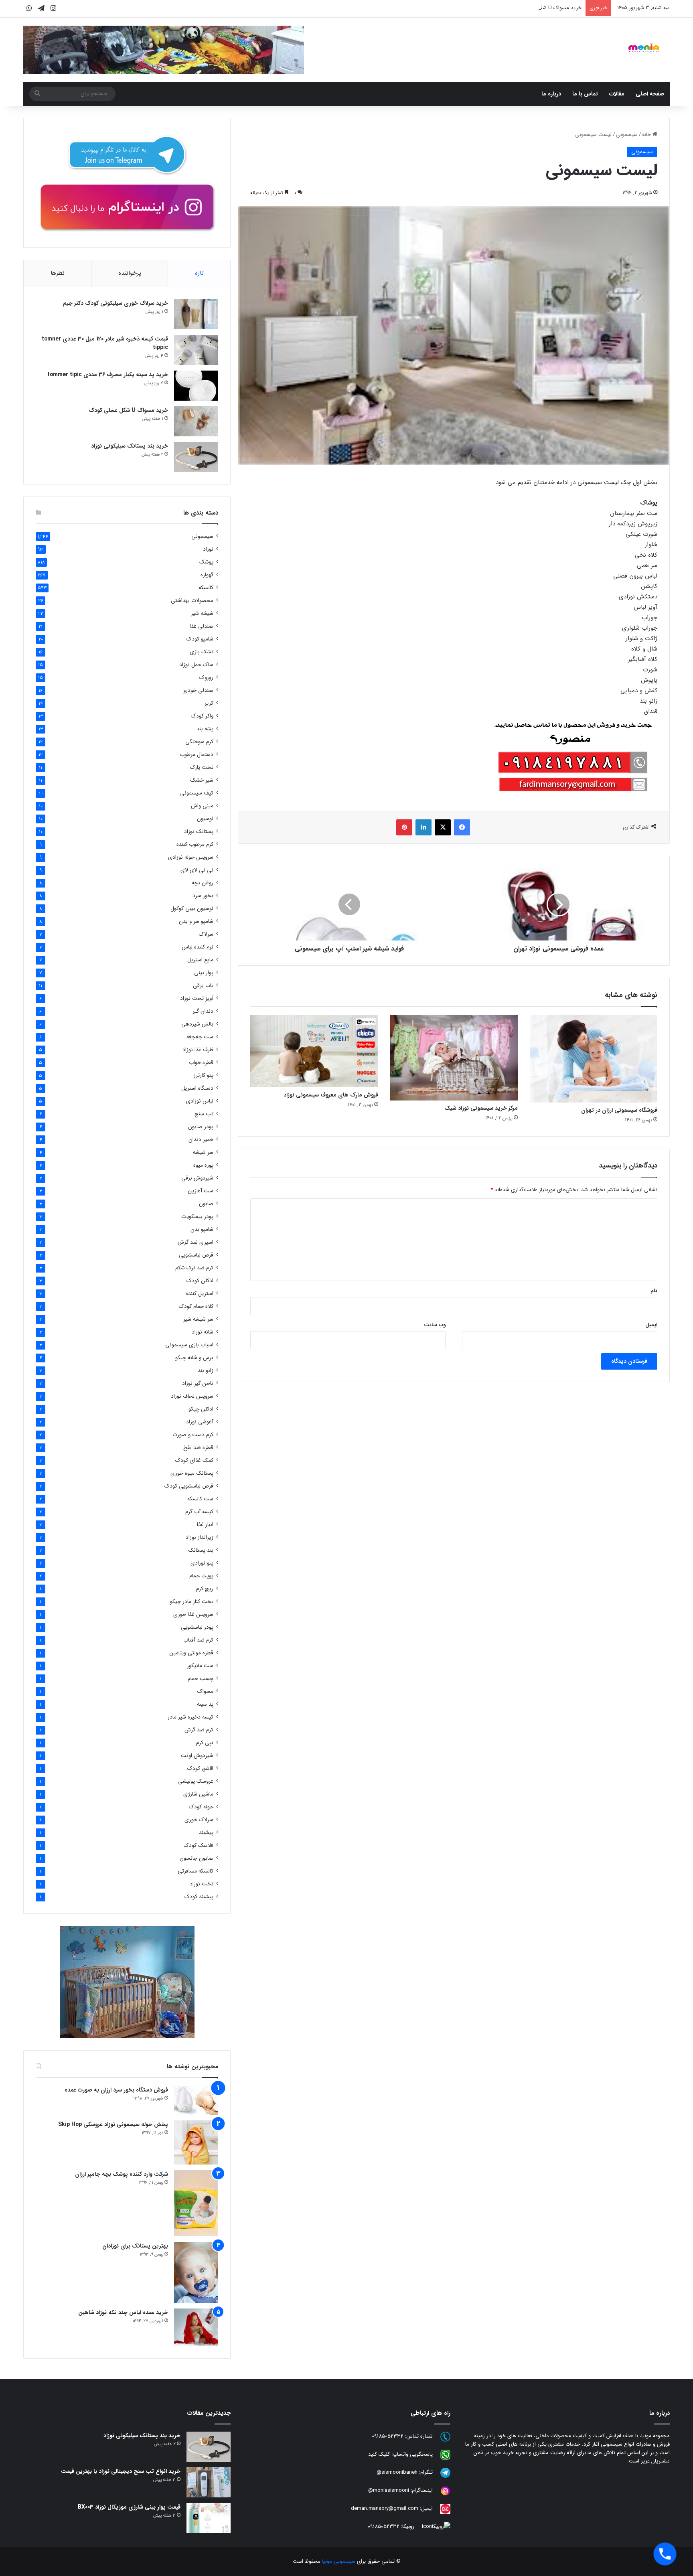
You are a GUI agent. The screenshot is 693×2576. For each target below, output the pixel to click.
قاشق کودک (200, 1768)
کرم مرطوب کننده (195, 844)
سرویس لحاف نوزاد (192, 1396)
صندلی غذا (202, 626)
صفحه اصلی (650, 94)
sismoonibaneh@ (397, 2472)
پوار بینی (204, 973)
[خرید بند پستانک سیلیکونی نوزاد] (196, 457)
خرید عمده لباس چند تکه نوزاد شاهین (123, 2313)
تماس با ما (585, 94)
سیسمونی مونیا (339, 2561)
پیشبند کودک (199, 1897)
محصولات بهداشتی (192, 601)
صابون (206, 1204)
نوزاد (208, 549)
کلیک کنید (379, 2454)
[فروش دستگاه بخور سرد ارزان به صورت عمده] (196, 2100)
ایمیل (651, 1325)
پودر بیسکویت (197, 1217)
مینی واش (202, 806)
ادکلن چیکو (201, 1409)
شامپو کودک (200, 639)
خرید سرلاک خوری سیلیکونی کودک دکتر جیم (115, 303)
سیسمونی (627, 135)
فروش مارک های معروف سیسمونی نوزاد (331, 1095)
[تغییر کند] (644, 48)
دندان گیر (203, 1011)
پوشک (206, 562)
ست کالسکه (200, 1499)
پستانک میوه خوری (192, 1473)
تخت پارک (202, 767)
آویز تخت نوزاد (197, 998)
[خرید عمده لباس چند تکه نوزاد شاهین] (196, 2327)
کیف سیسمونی (197, 793)
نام (654, 1291)
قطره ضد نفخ (198, 1448)
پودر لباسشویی (197, 1627)
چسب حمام (201, 1679)
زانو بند (206, 1371)
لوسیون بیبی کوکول (192, 909)
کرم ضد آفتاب (198, 1640)
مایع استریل (200, 960)
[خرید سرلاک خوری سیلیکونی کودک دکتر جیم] (196, 314)
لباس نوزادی (200, 1101)
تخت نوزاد (202, 1884)
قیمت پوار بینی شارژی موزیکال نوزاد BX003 (129, 2507)
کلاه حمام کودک (196, 1306)
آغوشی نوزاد (200, 1422)
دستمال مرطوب (197, 755)
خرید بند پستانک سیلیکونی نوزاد (130, 446)
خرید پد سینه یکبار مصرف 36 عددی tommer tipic (108, 375)
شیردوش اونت (197, 1756)
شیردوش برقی (197, 1178)
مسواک (205, 1691)
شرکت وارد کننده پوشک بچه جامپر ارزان (122, 2174)
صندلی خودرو (198, 690)
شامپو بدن (202, 1229)
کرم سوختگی (199, 742)
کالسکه (206, 588)
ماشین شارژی (198, 1794)
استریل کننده (200, 1294)
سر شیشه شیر (198, 1319)
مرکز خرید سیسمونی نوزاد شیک (481, 1108)
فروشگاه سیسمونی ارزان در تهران (619, 1110)
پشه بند (205, 729)
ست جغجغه (200, 1037)
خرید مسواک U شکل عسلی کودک (545, 8)
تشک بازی (202, 652)
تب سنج (204, 1114)
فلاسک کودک (199, 1845)
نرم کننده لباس (198, 947)
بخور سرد (203, 896)
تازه (199, 273)
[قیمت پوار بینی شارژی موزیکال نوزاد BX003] (209, 2518)
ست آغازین (201, 1191)
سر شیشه (203, 1152)
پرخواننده (130, 273)
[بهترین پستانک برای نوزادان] (196, 2272)
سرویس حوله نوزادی (191, 857)
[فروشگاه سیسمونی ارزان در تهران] (594, 1059)
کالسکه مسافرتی (196, 1871)
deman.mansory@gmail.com (385, 2508)
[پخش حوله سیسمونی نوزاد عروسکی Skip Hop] (196, 2142)
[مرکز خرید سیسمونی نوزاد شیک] (454, 1058)
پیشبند (206, 1833)
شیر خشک (202, 780)
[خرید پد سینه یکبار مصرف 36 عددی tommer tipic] (196, 386)
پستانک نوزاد (199, 832)
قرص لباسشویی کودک (189, 1486)
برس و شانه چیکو (194, 1358)
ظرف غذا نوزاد (198, 1050)
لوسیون (205, 819)
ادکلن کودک (200, 1281)
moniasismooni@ (389, 2490)
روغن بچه (203, 883)
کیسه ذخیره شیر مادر (190, 1717)
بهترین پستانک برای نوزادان (135, 2246)
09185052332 (388, 2436)
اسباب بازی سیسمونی (189, 1345)
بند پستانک (201, 1550)
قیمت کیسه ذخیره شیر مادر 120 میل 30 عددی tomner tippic (105, 343)
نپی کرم (205, 1743)
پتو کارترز (204, 1075)
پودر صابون (201, 1127)
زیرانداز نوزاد (200, 1537)
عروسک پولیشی (196, 1781)
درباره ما (551, 94)
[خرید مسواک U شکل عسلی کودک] (196, 421)
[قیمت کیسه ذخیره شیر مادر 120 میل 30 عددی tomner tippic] (196, 350)
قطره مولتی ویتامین (191, 1653)
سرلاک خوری (199, 1820)
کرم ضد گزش (199, 1730)
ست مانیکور (200, 1666)
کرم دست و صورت (193, 1435)
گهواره (207, 575)
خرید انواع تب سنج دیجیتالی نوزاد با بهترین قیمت (121, 2471)
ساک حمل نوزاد (196, 665)
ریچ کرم (205, 1589)
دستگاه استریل (197, 1088)
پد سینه (205, 1704)
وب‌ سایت (435, 1325)
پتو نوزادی (202, 1563)
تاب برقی (203, 986)
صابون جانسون (197, 1858)
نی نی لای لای (197, 870)
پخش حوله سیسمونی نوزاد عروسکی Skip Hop (113, 2124)
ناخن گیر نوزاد (198, 1383)
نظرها (58, 273)
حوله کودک (201, 1807)
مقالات (617, 94)
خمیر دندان (201, 1140)
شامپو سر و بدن (196, 921)
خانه (647, 135)
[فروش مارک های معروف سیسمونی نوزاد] (314, 1051)
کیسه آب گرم (199, 1512)
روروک (206, 678)
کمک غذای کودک (194, 1460)
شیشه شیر (202, 613)
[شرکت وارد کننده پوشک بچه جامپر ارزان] (196, 2203)
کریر (209, 703)
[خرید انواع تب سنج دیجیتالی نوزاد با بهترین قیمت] (209, 2482)
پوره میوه (203, 1165)
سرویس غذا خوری (193, 1614)
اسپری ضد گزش (196, 1242)
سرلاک (206, 934)
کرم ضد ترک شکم (194, 1268)
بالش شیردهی (197, 1024)
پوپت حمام (201, 1576)
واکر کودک (202, 716)
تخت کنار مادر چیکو (192, 1602)
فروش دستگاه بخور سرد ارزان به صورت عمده (116, 2090)
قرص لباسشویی (196, 1255)
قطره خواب (201, 1063)
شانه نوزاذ (203, 1332)
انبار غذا (205, 1525)
